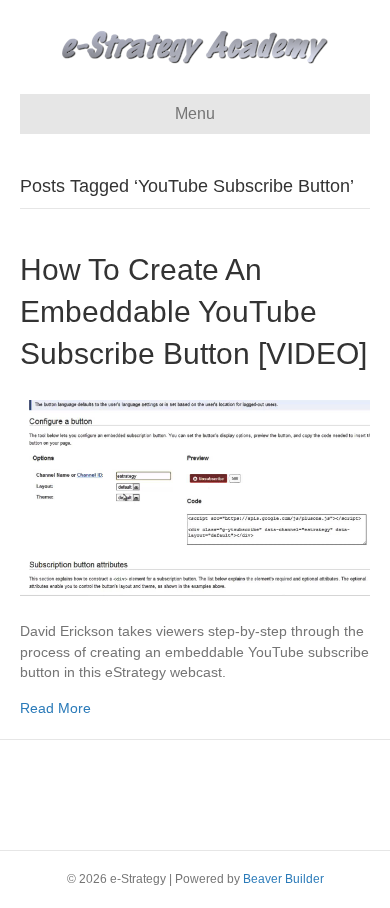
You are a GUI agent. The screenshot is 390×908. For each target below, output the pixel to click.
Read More (55, 708)
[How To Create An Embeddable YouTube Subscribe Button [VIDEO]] (195, 497)
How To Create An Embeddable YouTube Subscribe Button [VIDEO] (193, 311)
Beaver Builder (283, 879)
